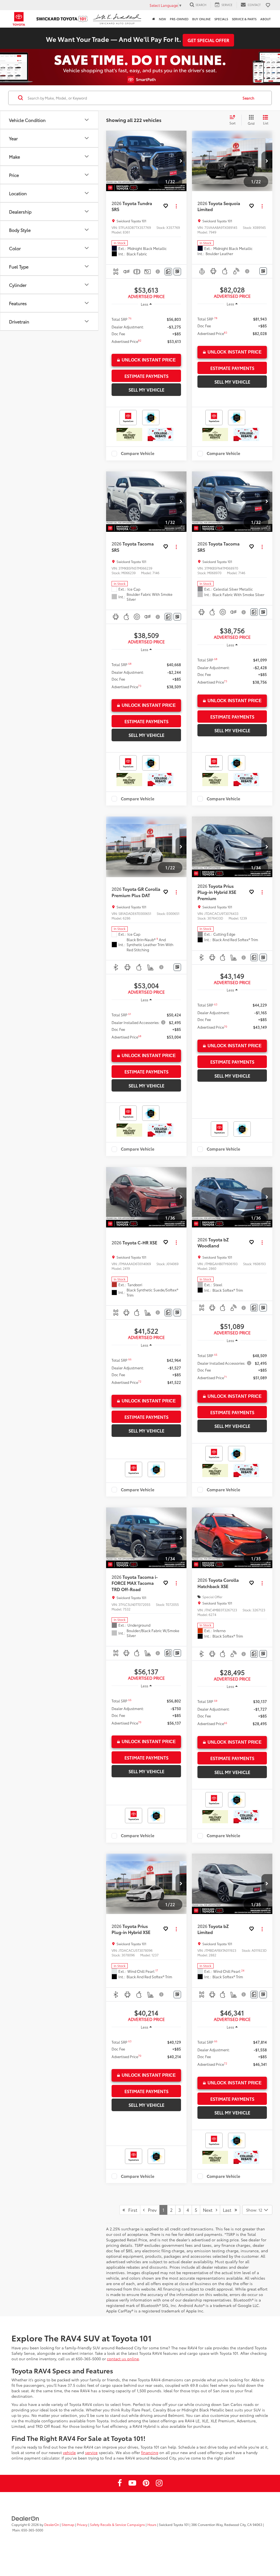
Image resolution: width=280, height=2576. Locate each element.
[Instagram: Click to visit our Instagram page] (159, 2484)
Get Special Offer (208, 40)
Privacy (82, 2524)
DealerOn (52, 2524)
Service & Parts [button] (244, 19)
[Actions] (176, 206)
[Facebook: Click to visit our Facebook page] (120, 2484)
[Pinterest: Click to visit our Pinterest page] (146, 2484)
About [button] (266, 19)
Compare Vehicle (138, 454)
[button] (181, 161)
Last (229, 2210)
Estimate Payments (146, 376)
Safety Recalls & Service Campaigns (117, 2524)
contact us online (123, 2359)
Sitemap (68, 2524)
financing (150, 2452)
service (91, 2452)
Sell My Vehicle (146, 390)
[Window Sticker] (177, 272)
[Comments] (168, 272)
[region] (146, 330)
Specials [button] (221, 19)
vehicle (69, 2452)
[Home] (154, 19)
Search (248, 98)
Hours (152, 2524)
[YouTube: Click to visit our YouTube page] (132, 2484)
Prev (151, 2210)
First (131, 2210)
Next (209, 2210)
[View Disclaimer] (158, 272)
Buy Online (201, 19)
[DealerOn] (25, 2518)
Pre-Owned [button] (179, 19)
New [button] (162, 19)
